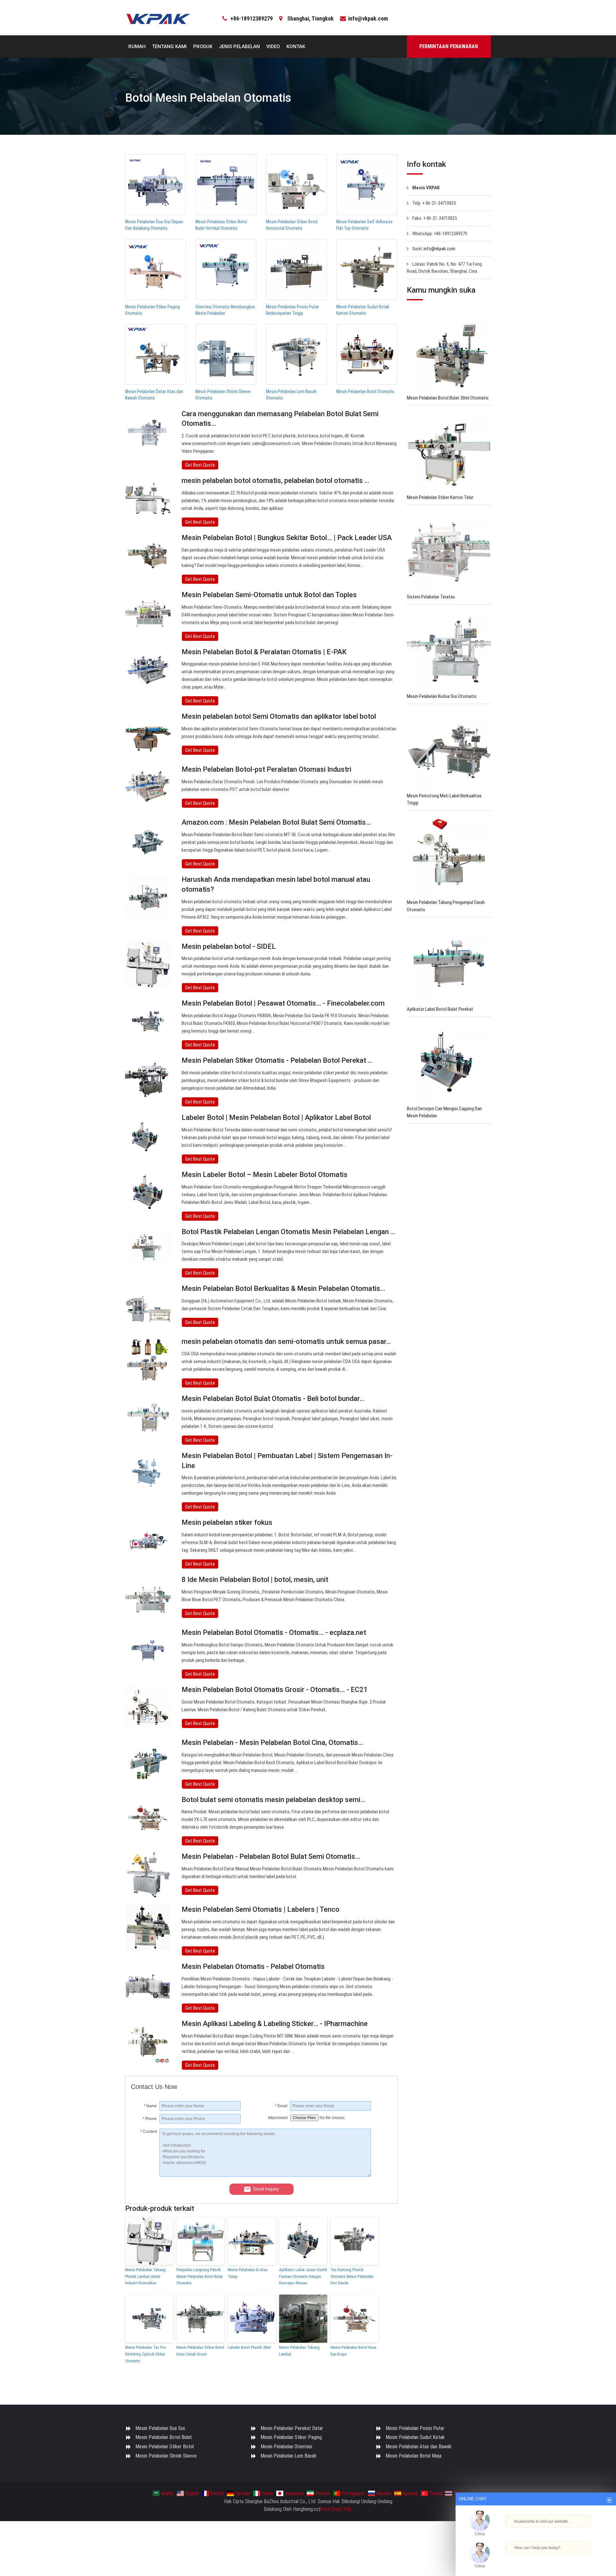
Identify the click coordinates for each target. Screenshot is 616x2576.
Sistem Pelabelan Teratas (431, 597)
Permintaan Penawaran (449, 46)
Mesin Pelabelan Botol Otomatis (365, 391)
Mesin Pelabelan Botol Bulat (164, 2437)
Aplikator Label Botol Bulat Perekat (440, 1009)
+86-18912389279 (252, 18)
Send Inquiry (266, 2189)
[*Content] (145, 2175)
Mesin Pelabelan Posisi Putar (415, 2428)
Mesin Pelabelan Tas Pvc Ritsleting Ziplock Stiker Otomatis (146, 2354)
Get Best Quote (200, 465)
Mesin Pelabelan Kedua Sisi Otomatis (442, 696)
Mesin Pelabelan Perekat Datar (292, 2428)
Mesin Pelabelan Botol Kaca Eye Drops (353, 2351)
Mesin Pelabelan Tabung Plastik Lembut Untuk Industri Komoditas (145, 2276)
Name (150, 2106)
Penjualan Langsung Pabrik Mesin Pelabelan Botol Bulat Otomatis (200, 2276)
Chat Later (567, 2559)
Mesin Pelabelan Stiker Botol (165, 2447)
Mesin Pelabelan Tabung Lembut (299, 2351)
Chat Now (536, 2557)
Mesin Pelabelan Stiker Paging (291, 2437)
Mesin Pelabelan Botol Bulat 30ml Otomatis (448, 398)
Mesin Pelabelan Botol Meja (414, 2456)
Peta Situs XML (336, 2509)
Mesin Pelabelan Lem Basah (288, 2456)
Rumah (137, 47)
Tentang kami (169, 47)
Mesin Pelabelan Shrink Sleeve (166, 2456)
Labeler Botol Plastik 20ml (249, 2347)
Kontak (296, 47)
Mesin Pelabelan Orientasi (286, 2447)
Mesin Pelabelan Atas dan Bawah (419, 2447)
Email (281, 2106)
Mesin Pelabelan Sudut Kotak (415, 2437)
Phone (150, 2119)
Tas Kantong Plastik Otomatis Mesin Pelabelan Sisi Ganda (352, 2276)
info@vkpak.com (368, 18)
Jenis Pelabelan (239, 47)
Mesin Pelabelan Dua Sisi (160, 2428)
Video (273, 47)
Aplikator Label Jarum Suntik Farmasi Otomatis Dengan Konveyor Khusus (303, 2276)
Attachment (278, 2118)
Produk (203, 47)
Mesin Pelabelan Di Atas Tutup (248, 2273)
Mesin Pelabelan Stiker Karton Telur (440, 497)
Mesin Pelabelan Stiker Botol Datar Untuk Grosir (200, 2351)
